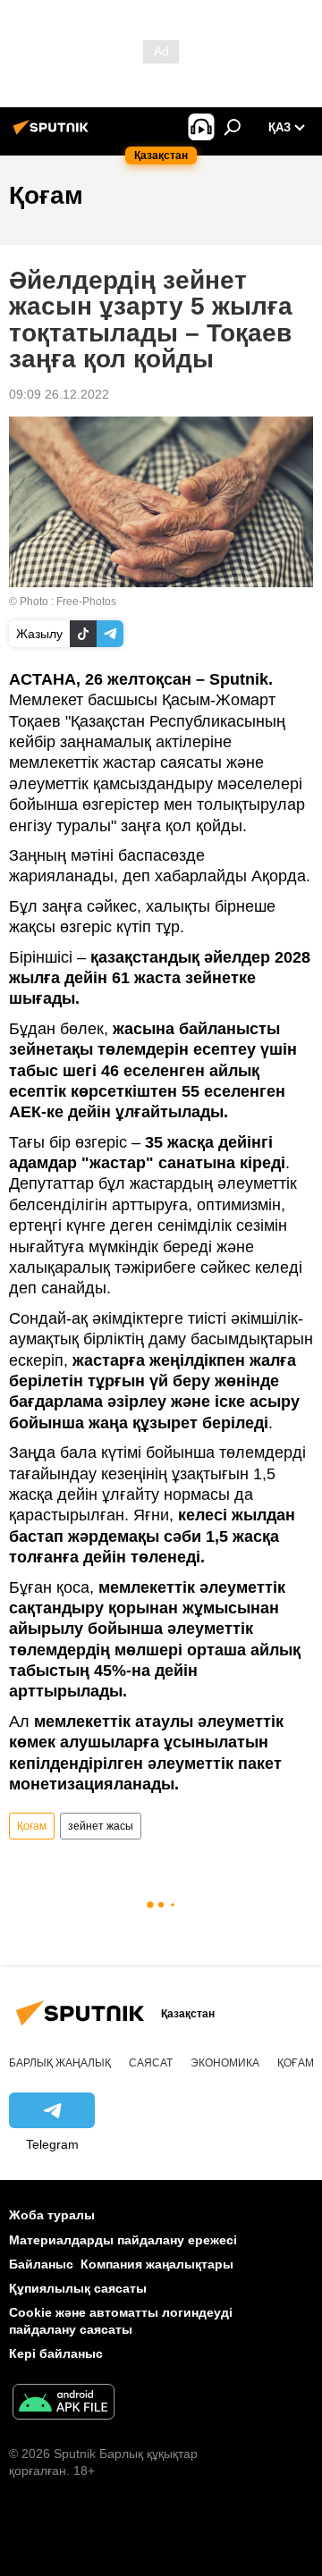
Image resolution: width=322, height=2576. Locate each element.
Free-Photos (86, 602)
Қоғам (32, 1826)
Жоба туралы (52, 2215)
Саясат (151, 2063)
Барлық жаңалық (60, 2063)
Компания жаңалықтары (157, 2264)
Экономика (225, 2063)
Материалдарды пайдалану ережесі (123, 2240)
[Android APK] (64, 2404)
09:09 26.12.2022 (59, 394)
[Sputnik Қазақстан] (54, 134)
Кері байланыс (56, 2353)
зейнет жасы (101, 1826)
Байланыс (41, 2264)
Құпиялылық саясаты (78, 2288)
